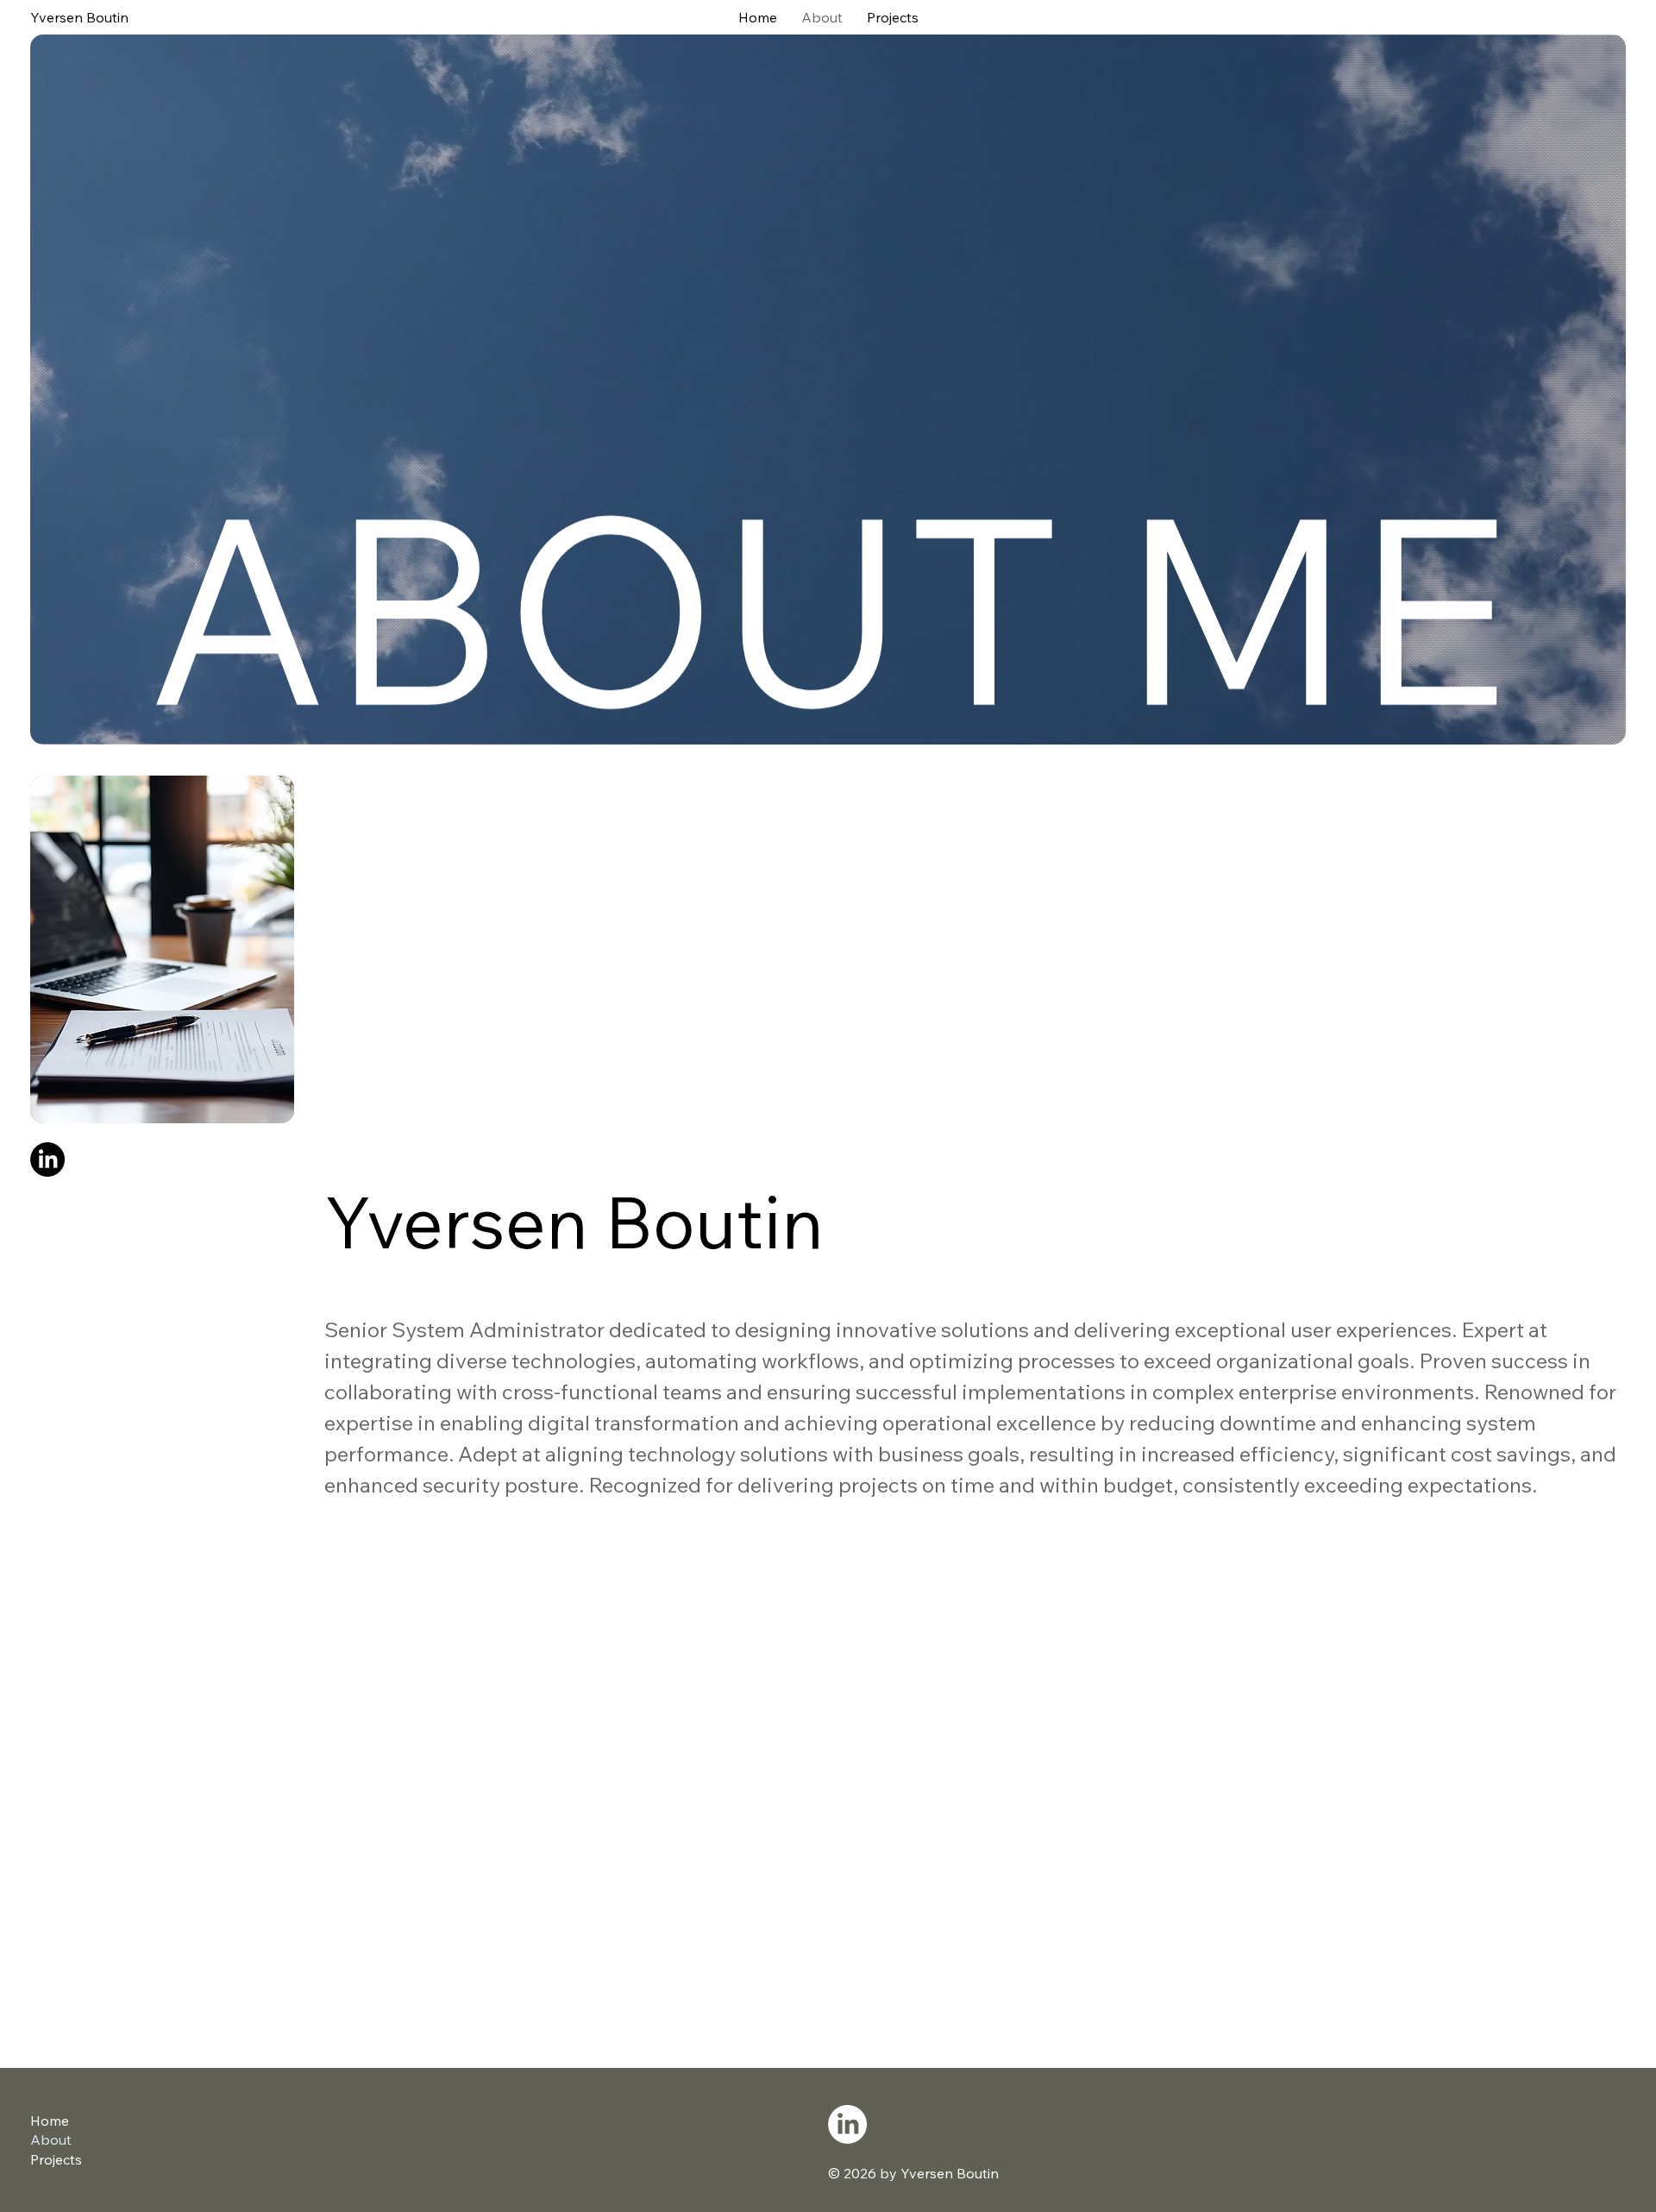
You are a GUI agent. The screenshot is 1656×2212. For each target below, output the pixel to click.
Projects (56, 2159)
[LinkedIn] (47, 1159)
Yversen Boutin (79, 17)
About (51, 2140)
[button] (828, 390)
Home (50, 2121)
